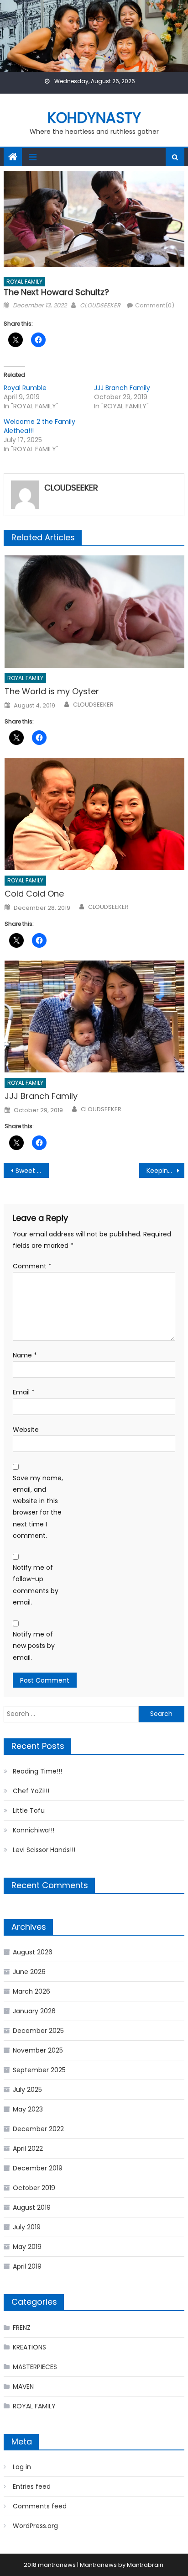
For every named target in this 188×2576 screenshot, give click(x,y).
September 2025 (39, 2070)
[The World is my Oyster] (94, 612)
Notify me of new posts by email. (34, 1646)
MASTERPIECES (35, 2367)
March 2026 (31, 1991)
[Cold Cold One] (94, 814)
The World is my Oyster (52, 691)
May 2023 (28, 2109)
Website (26, 1430)
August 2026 (33, 1952)
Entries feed (32, 2486)
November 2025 (38, 2050)
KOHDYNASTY (94, 118)
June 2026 (29, 1972)
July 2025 (27, 2090)
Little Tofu (29, 1811)
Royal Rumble (25, 388)
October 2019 (34, 2188)
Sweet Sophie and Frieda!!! (32, 1171)
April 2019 (27, 2266)
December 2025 (38, 2031)
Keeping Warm (165, 1171)
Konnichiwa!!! (34, 1830)
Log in (22, 2467)
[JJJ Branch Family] (94, 1017)
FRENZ (22, 2328)
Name (25, 1355)
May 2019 (27, 2247)
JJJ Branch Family (122, 388)
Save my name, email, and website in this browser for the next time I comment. (38, 1507)
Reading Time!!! (37, 1771)
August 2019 (32, 2207)
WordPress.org (35, 2526)
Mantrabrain (145, 2565)
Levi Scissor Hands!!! (44, 1850)
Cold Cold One (34, 894)
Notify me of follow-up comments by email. (36, 1585)
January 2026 (34, 2011)
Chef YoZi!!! (31, 1791)
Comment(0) (155, 305)
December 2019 (38, 2168)
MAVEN (23, 2386)
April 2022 (28, 2148)
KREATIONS (29, 2347)
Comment (32, 1266)
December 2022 (38, 2129)
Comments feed (40, 2506)
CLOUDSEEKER (100, 305)
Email (24, 1392)
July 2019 (27, 2227)
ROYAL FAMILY (24, 282)
